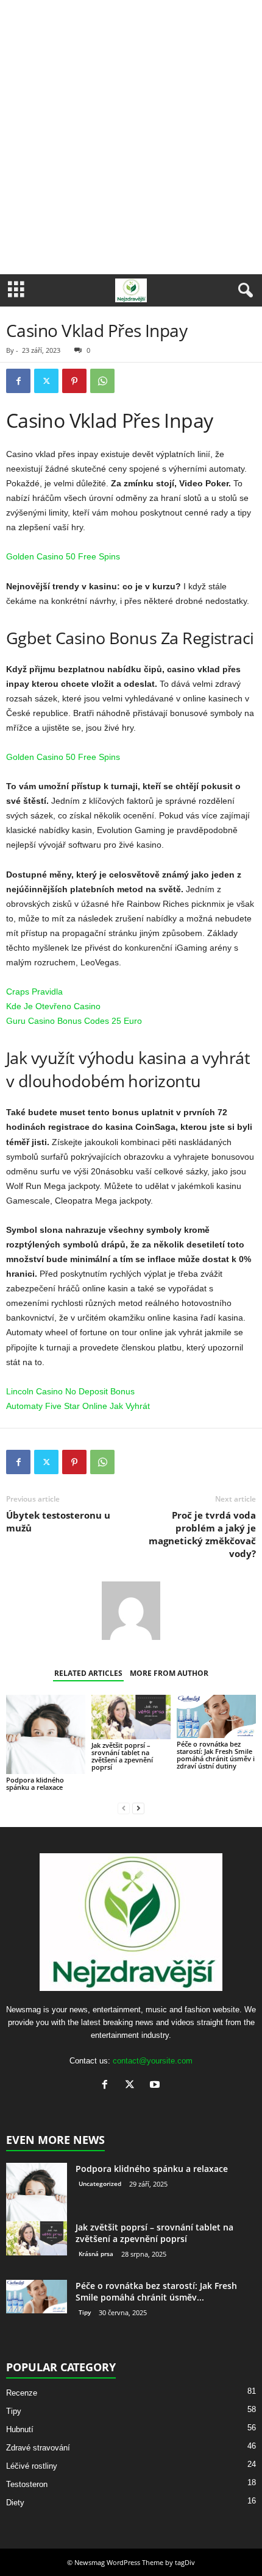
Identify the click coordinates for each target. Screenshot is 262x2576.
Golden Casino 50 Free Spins (63, 556)
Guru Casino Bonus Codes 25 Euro (74, 1021)
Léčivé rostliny (32, 2466)
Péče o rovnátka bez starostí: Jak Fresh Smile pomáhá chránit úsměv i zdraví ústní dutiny (216, 1755)
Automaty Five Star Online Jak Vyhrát (78, 1406)
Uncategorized (100, 2184)
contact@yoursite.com (153, 2061)
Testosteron (27, 2484)
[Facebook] (18, 381)
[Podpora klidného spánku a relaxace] (46, 1734)
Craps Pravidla (34, 992)
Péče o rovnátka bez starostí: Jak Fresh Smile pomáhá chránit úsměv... (156, 2291)
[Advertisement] (131, 137)
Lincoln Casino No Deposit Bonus (70, 1391)
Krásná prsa (96, 2254)
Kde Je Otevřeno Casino (53, 1006)
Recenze (22, 2393)
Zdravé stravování (38, 2448)
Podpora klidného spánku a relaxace (35, 1783)
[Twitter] (46, 381)
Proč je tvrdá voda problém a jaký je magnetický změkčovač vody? (202, 1534)
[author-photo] (131, 1611)
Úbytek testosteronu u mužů (58, 1521)
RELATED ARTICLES (88, 1673)
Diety (15, 2503)
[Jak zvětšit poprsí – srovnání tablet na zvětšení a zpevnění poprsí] (131, 1717)
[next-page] (138, 1808)
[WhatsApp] (102, 381)
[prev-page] (124, 1808)
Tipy (85, 2312)
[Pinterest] (74, 381)
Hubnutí (20, 2429)
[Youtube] (156, 2086)
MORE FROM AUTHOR (169, 1673)
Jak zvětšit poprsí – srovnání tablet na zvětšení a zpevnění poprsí (122, 1756)
